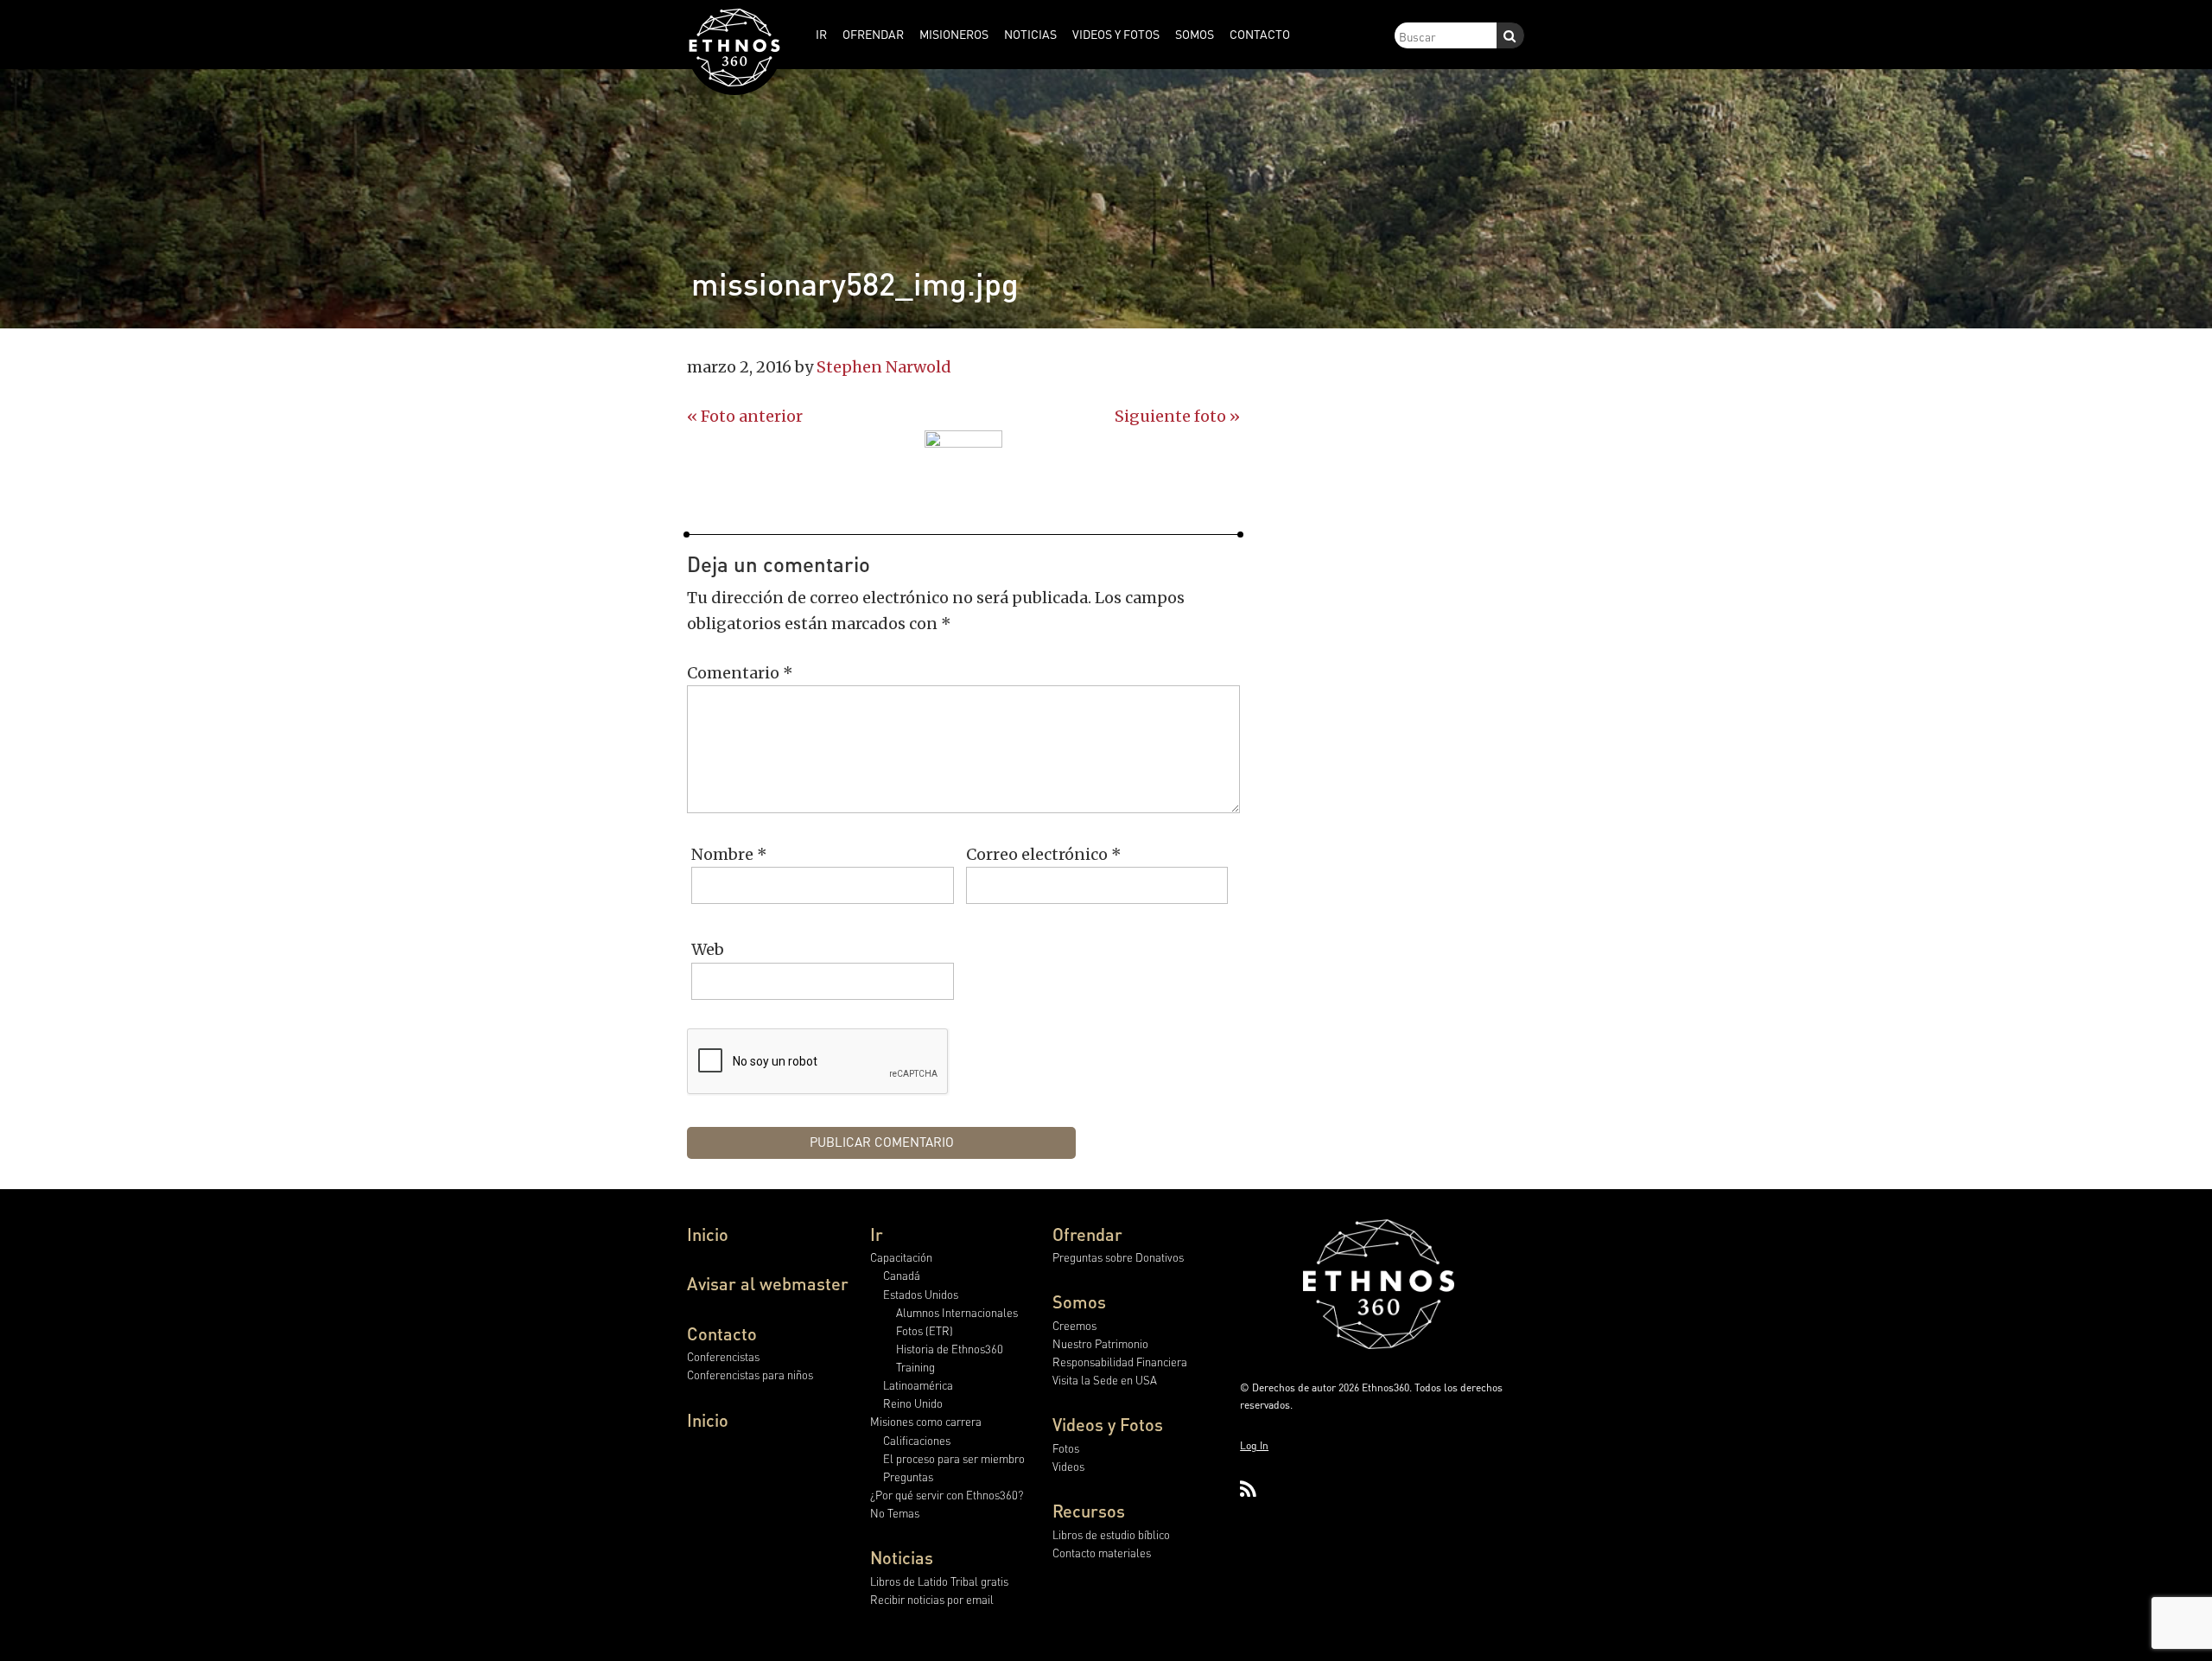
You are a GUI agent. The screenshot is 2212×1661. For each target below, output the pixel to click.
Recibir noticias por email (932, 1599)
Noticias (902, 1557)
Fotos (1066, 1448)
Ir (877, 1234)
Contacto (722, 1333)
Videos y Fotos (1108, 1424)
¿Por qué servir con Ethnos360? (947, 1495)
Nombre (729, 854)
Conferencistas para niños (750, 1375)
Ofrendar (1087, 1234)
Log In (1254, 1445)
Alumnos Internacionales (957, 1312)
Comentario (740, 673)
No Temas (895, 1513)
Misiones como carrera (926, 1421)
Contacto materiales (1102, 1553)
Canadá (902, 1275)
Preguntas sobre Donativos (1118, 1257)
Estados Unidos (921, 1294)
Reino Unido (913, 1403)
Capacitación (901, 1257)
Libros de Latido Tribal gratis (939, 1581)
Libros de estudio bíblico (1111, 1534)
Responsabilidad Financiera (1120, 1362)
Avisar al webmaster (768, 1283)
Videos (1068, 1466)
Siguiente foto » (1177, 416)
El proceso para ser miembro (954, 1458)
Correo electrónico (1044, 854)
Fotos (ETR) (925, 1330)
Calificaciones (917, 1440)
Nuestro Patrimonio (1100, 1343)
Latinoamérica (918, 1385)
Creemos (1074, 1325)
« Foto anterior (745, 416)
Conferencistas (723, 1356)
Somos (1079, 1301)
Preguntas (908, 1476)
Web (708, 949)
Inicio (708, 1234)
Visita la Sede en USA (1105, 1380)
